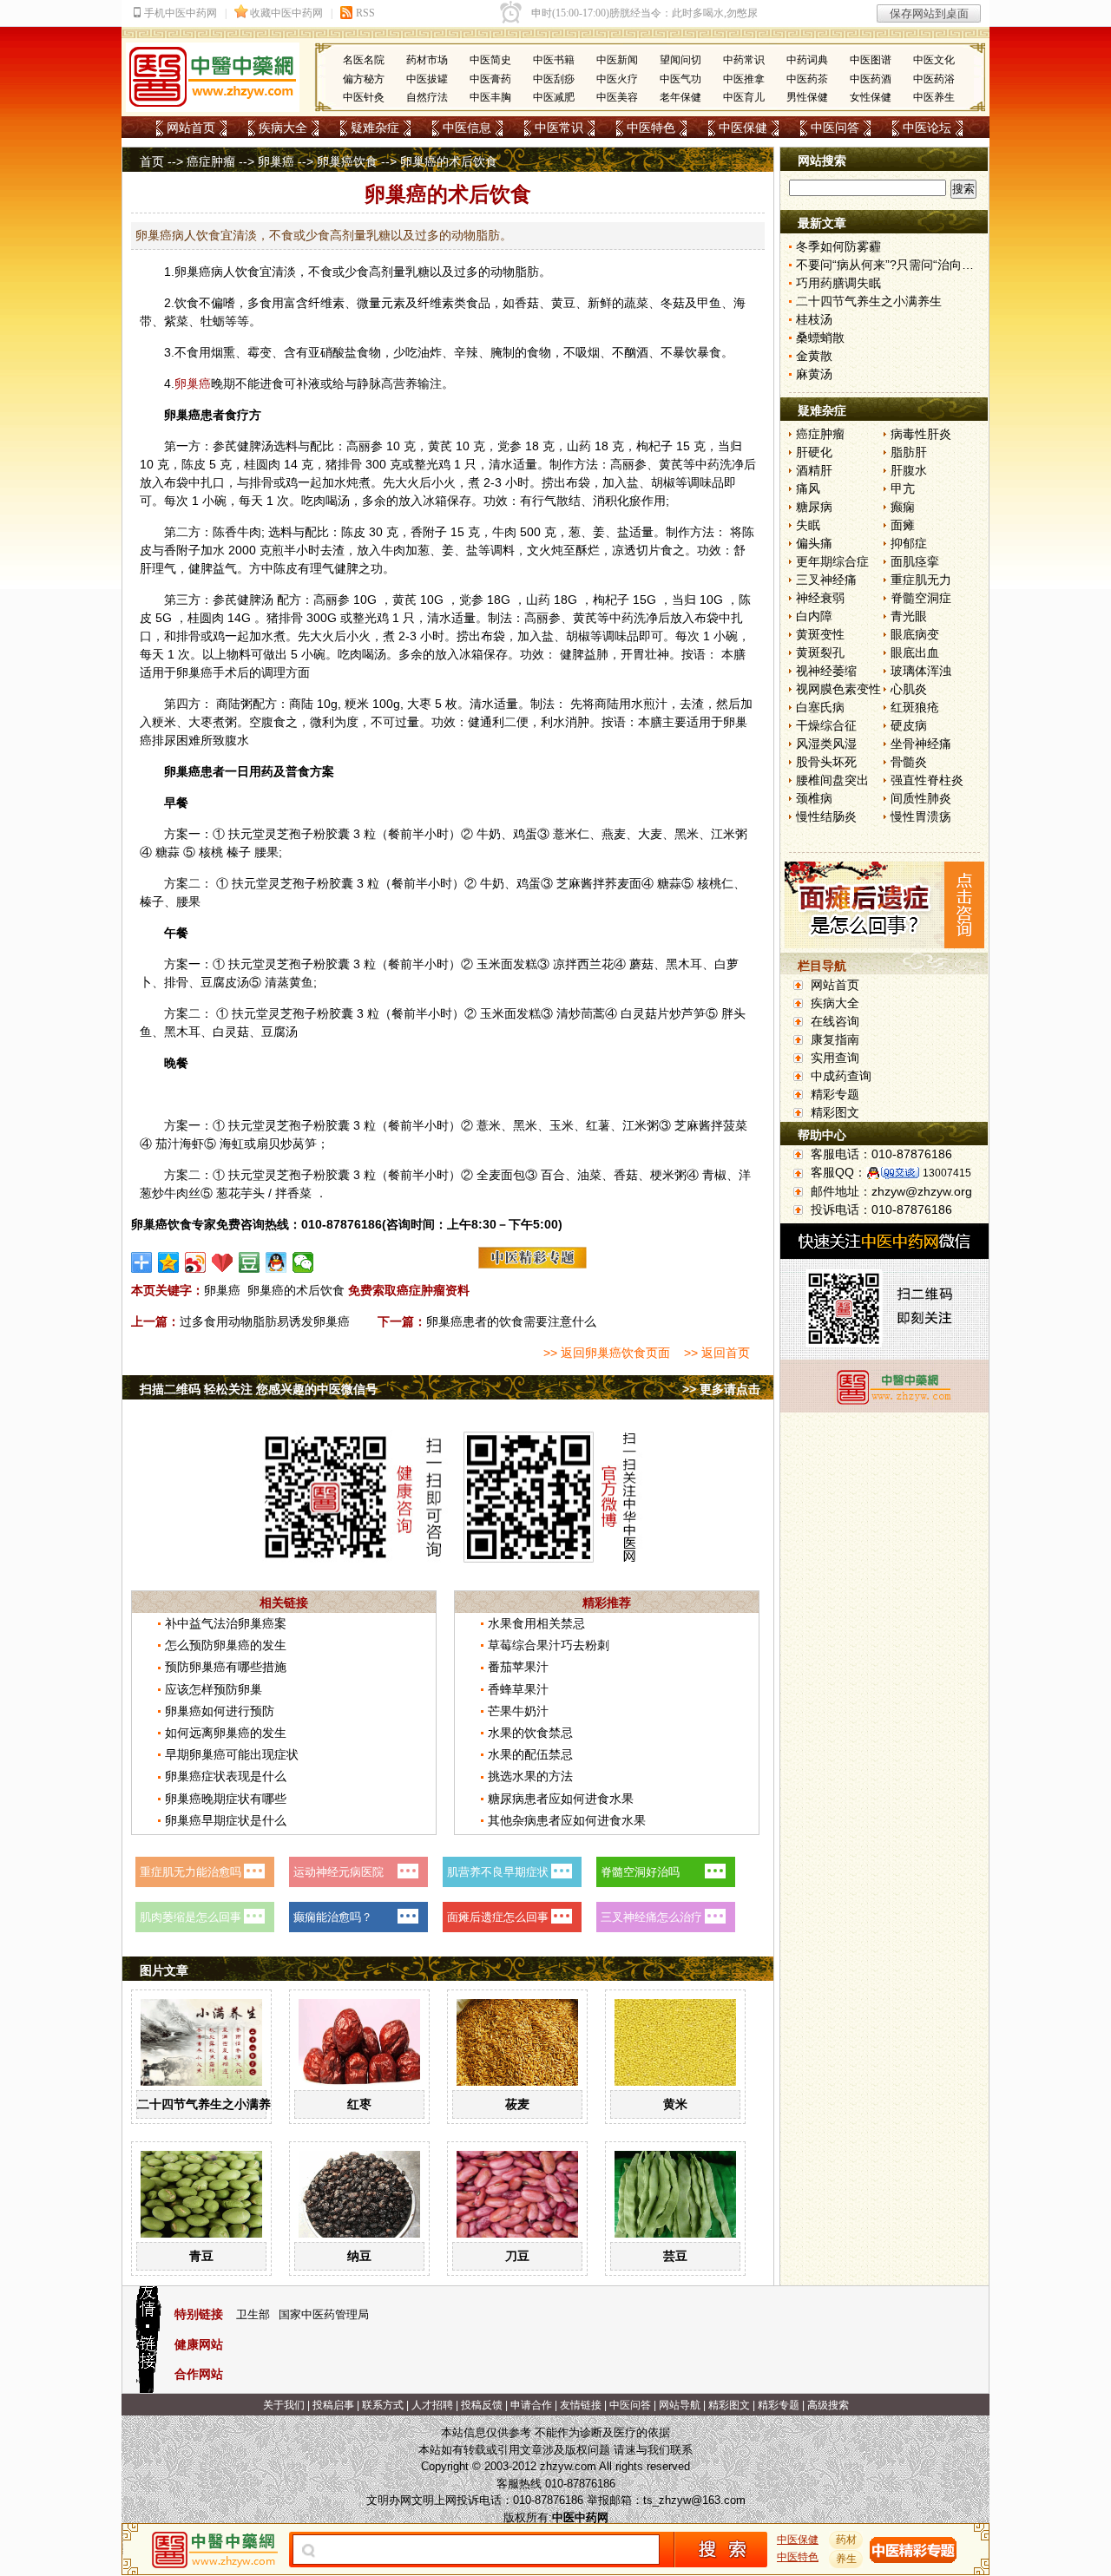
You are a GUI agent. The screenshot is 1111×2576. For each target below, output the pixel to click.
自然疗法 (427, 97)
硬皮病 (909, 725)
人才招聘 (432, 2405)
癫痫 (903, 507)
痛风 (808, 488)
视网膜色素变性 (838, 689)
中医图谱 (871, 60)
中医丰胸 (490, 97)
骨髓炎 (909, 762)
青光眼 (909, 616)
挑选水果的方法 (530, 1776)
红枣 (359, 2104)
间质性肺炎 (921, 798)
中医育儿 (744, 97)
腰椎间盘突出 (832, 780)
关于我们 (284, 2405)
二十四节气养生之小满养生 (210, 2104)
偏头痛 (814, 543)
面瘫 (903, 525)
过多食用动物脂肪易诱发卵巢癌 (265, 1321)
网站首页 (191, 128)
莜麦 (517, 2104)
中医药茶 (807, 79)
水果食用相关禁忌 (536, 1623)
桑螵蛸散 (820, 338)
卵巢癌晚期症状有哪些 (226, 1799)
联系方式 (383, 2405)
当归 (730, 446)
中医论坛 (927, 128)
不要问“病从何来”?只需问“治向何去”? (897, 265)
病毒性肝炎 (921, 434)
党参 (509, 446)
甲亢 (903, 488)
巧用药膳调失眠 (838, 283)
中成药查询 (841, 1076)
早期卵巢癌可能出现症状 (232, 1754)
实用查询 (835, 1058)
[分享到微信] (303, 1262)
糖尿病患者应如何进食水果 (561, 1799)
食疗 (237, 415)
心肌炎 (909, 689)
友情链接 (581, 2405)
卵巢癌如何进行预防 (220, 1711)
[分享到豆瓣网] (250, 1262)
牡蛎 (213, 321)
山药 (579, 446)
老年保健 (680, 97)
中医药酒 (871, 79)
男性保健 (807, 97)
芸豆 (675, 2256)
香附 (176, 550)
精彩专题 (835, 1094)
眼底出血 (915, 652)
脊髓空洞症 (921, 598)
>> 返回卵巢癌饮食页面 (607, 1353)
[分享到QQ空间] (169, 1262)
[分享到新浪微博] (196, 1262)
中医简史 (490, 60)
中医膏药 (490, 79)
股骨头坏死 (826, 762)
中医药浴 (934, 79)
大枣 (419, 704)
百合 (553, 1175)
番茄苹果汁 (518, 1667)
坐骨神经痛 (921, 744)
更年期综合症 (832, 561)
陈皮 (194, 464)
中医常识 (559, 128)
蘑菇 (641, 964)
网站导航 (680, 2405)
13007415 (947, 1173)
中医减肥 (554, 97)
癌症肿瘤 (211, 161)
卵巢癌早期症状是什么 (226, 1820)
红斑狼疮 (915, 707)
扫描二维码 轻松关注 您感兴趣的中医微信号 (259, 1389)
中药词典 (807, 60)
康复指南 (835, 1039)
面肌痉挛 (915, 561)
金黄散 (814, 356)
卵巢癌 (276, 161)
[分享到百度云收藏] (223, 1262)
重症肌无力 (921, 580)
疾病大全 (283, 128)
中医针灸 (364, 97)
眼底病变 (915, 634)
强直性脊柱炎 (927, 780)
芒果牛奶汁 (518, 1711)
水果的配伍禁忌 (530, 1754)
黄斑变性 (820, 634)
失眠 (808, 525)
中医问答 (835, 128)
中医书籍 (554, 60)
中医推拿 (744, 79)
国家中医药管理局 (324, 2314)
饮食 (247, 272)
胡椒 (663, 482)
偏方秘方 (364, 79)
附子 (435, 532)
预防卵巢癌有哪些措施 (226, 1667)
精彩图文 (835, 1112)
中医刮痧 (554, 79)
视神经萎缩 (826, 671)
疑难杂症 (375, 128)
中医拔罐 (427, 79)
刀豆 (517, 2256)
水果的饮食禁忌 (530, 1733)
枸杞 (648, 446)
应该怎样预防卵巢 (214, 1689)
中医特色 (651, 128)
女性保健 (871, 97)
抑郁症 (909, 543)
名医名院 (364, 60)
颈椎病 (814, 798)
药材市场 (427, 60)
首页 (152, 161)
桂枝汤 (814, 319)
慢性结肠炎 (826, 816)
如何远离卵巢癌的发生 (226, 1733)
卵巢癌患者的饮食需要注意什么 (511, 1321)
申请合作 (531, 2405)
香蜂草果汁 (518, 1689)
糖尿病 (814, 507)
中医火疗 (617, 79)
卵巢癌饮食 (347, 161)
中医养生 (934, 97)
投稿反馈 (482, 2405)
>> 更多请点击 (721, 1389)
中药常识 (744, 60)
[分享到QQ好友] (276, 1262)
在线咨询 (835, 1021)
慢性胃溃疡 (921, 816)
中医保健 (743, 128)
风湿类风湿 (826, 744)
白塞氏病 (820, 707)
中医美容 (617, 97)
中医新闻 (617, 60)
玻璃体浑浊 (921, 671)
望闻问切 (680, 60)
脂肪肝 (909, 452)
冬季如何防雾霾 (838, 246)
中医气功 (680, 79)
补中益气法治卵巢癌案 (226, 1623)
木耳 (690, 964)
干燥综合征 (826, 725)
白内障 (814, 616)
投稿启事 (333, 2405)
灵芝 (277, 834)
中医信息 (467, 128)
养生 (846, 2559)
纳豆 (359, 2256)
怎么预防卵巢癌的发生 (226, 1645)
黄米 (675, 2104)
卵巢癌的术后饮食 (296, 1290)
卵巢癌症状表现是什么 (226, 1776)
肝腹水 (909, 470)
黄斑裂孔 (820, 652)
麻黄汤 (814, 374)
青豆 (201, 2256)
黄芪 (440, 446)
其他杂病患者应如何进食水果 (567, 1820)
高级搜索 (828, 2405)
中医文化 (934, 60)
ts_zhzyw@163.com (694, 2500)
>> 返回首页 (717, 1353)
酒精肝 (814, 470)
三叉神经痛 (826, 580)
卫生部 (253, 2314)
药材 (846, 2540)
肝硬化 (814, 452)
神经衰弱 (820, 598)
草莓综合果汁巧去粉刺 (549, 1645)
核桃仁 (715, 883)
